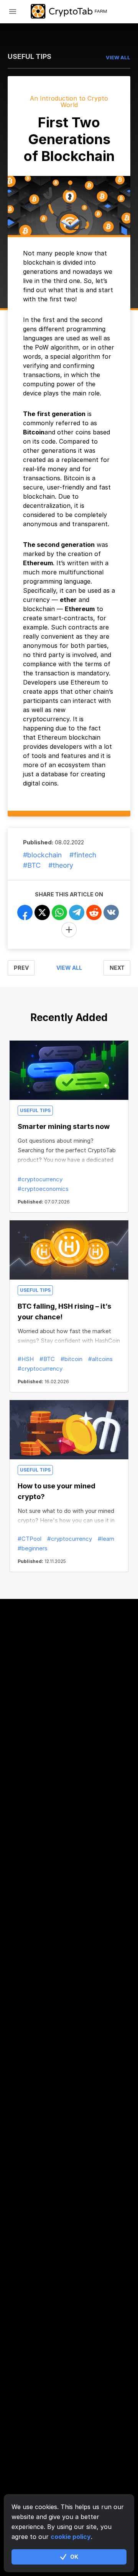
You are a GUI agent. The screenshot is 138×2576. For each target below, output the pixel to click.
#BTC (32, 865)
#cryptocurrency (40, 1179)
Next (117, 968)
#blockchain (42, 855)
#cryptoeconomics (43, 1189)
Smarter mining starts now (64, 1126)
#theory (61, 865)
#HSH (26, 1359)
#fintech (83, 855)
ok (74, 2557)
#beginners (33, 1548)
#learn (106, 1539)
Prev (21, 968)
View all (69, 968)
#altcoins (100, 1359)
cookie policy (71, 2537)
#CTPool (30, 1539)
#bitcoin (71, 1359)
